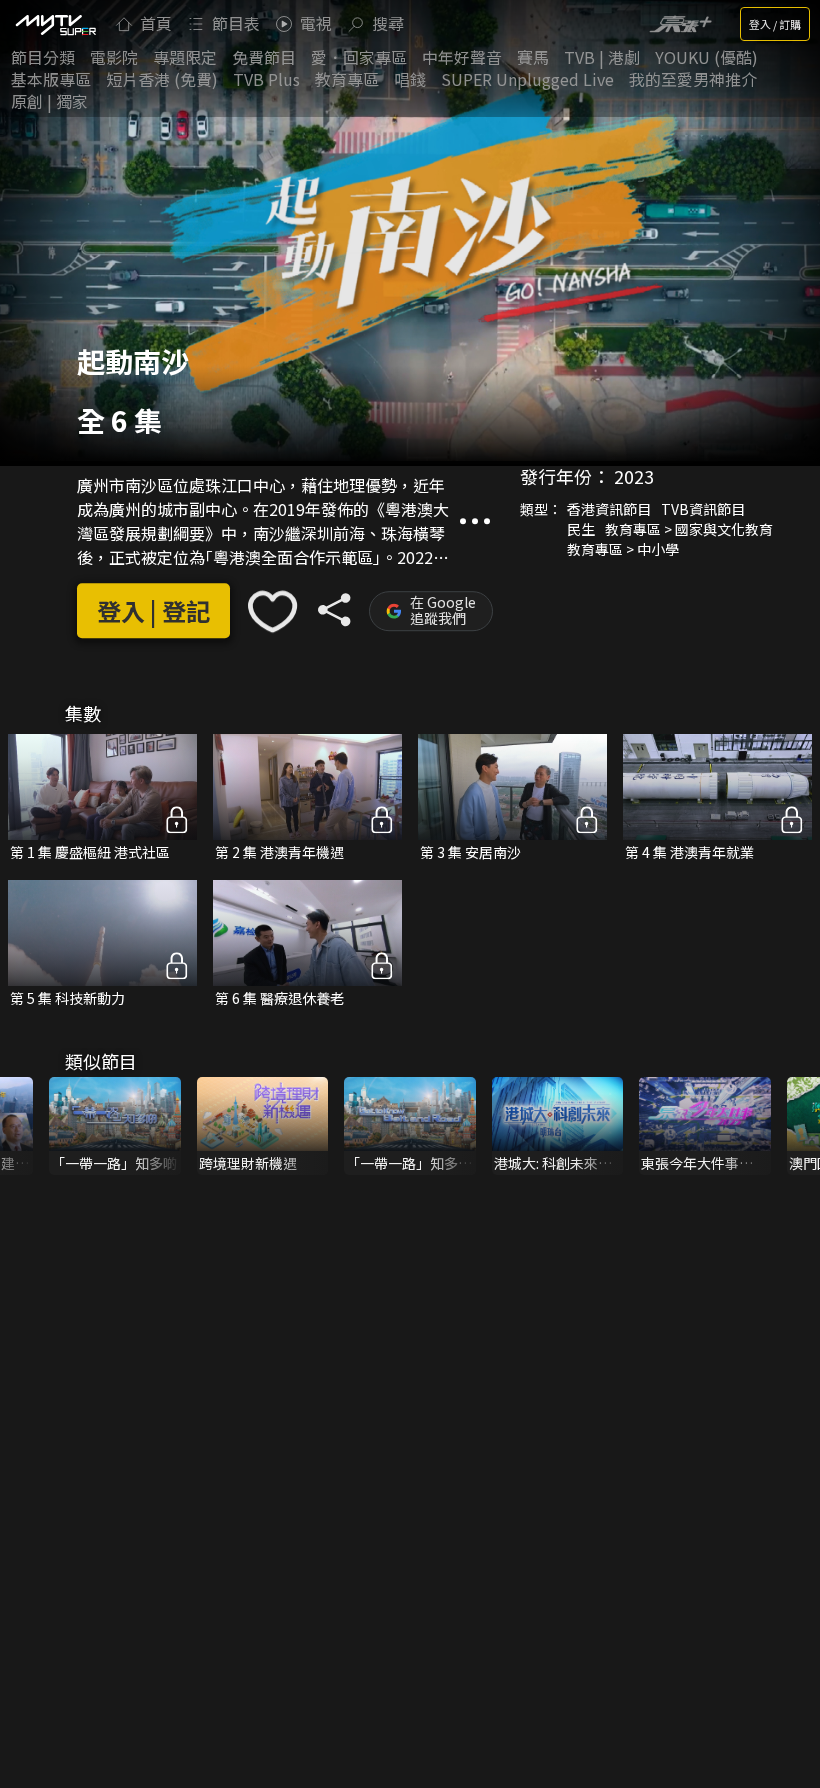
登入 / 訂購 (775, 24)
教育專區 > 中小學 (623, 549)
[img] (55, 24)
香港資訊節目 (609, 509)
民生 (581, 529)
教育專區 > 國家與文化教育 (689, 529)
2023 (634, 476)
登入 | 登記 (153, 611)
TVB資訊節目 (703, 509)
